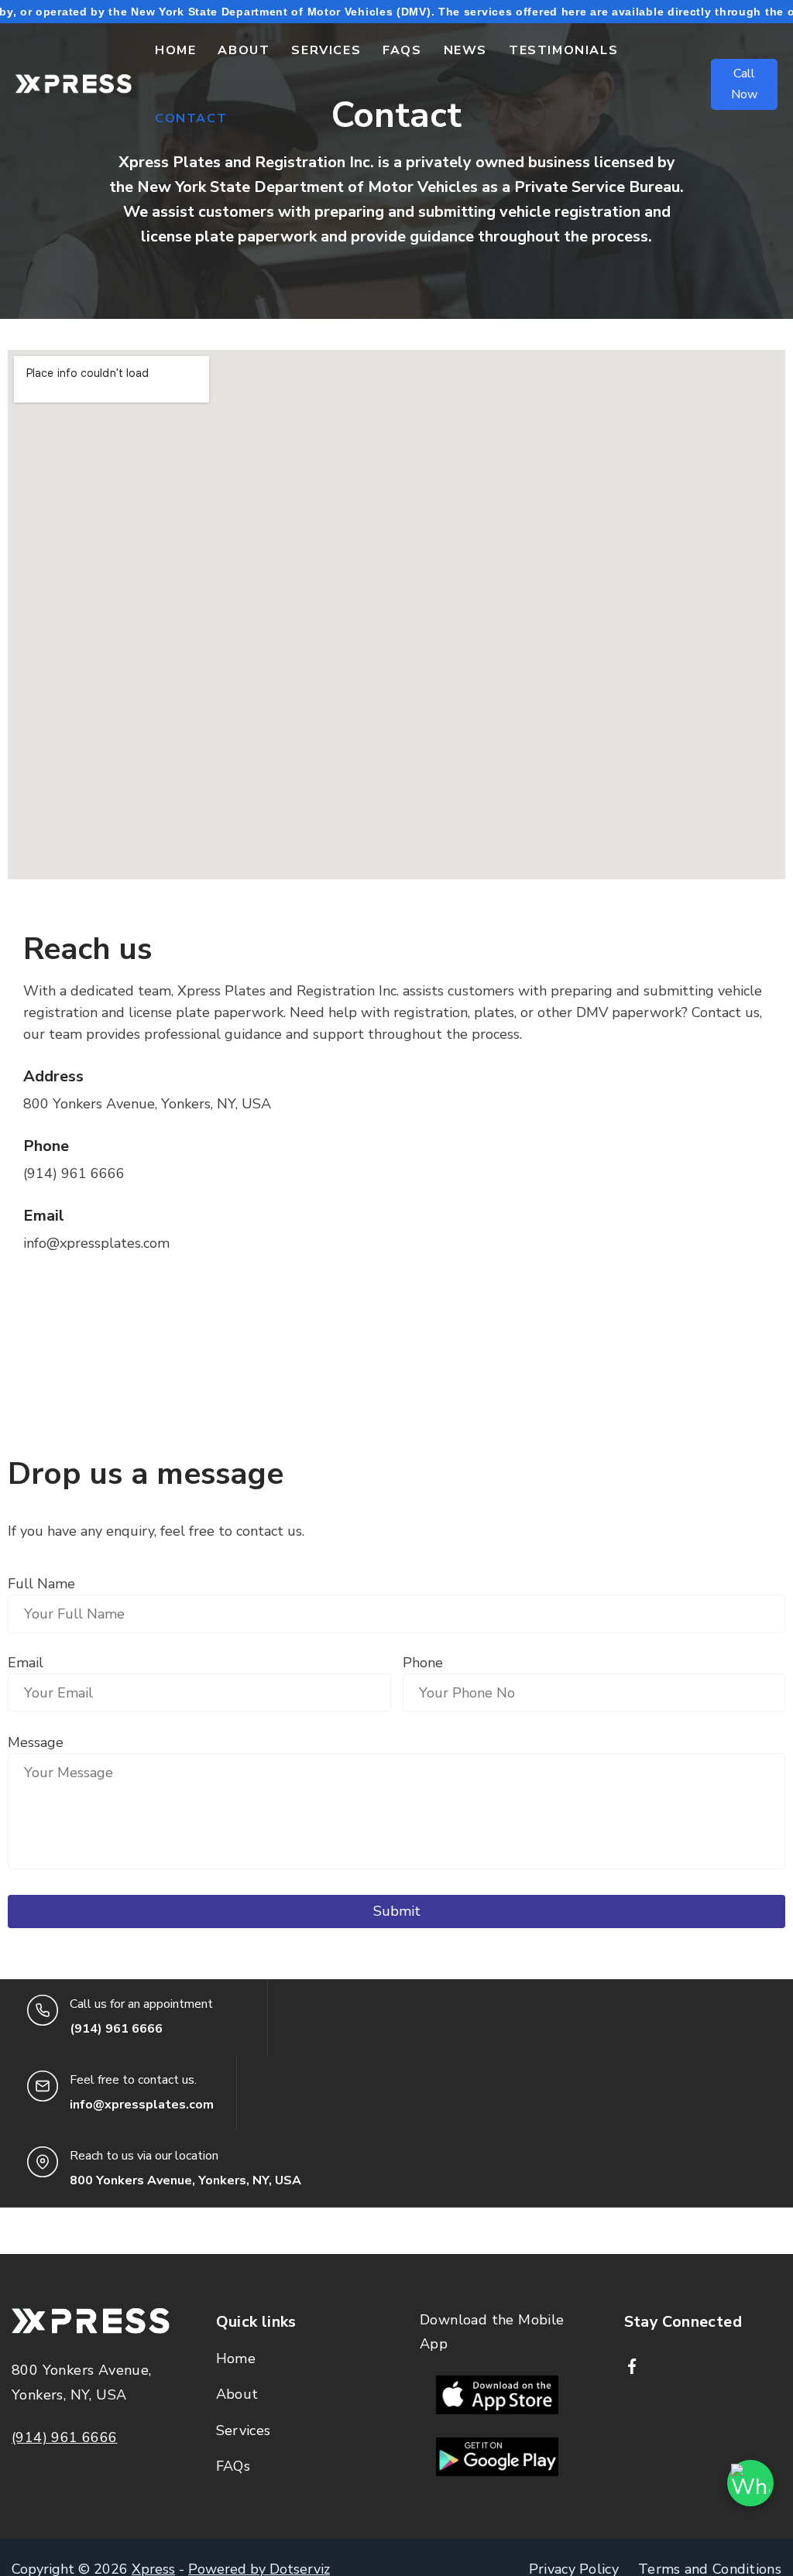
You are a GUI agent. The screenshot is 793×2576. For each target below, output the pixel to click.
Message (36, 1742)
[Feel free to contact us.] (43, 2086)
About (244, 50)
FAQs (402, 50)
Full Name (41, 1584)
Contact (191, 118)
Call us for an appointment (141, 2004)
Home (175, 50)
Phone (423, 1663)
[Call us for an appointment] (43, 2010)
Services (326, 50)
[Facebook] (632, 2366)
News (465, 50)
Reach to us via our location (144, 2156)
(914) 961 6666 (65, 2437)
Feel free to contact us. (133, 2080)
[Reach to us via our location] (43, 2162)
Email (26, 1663)
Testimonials (563, 50)
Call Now (744, 84)
